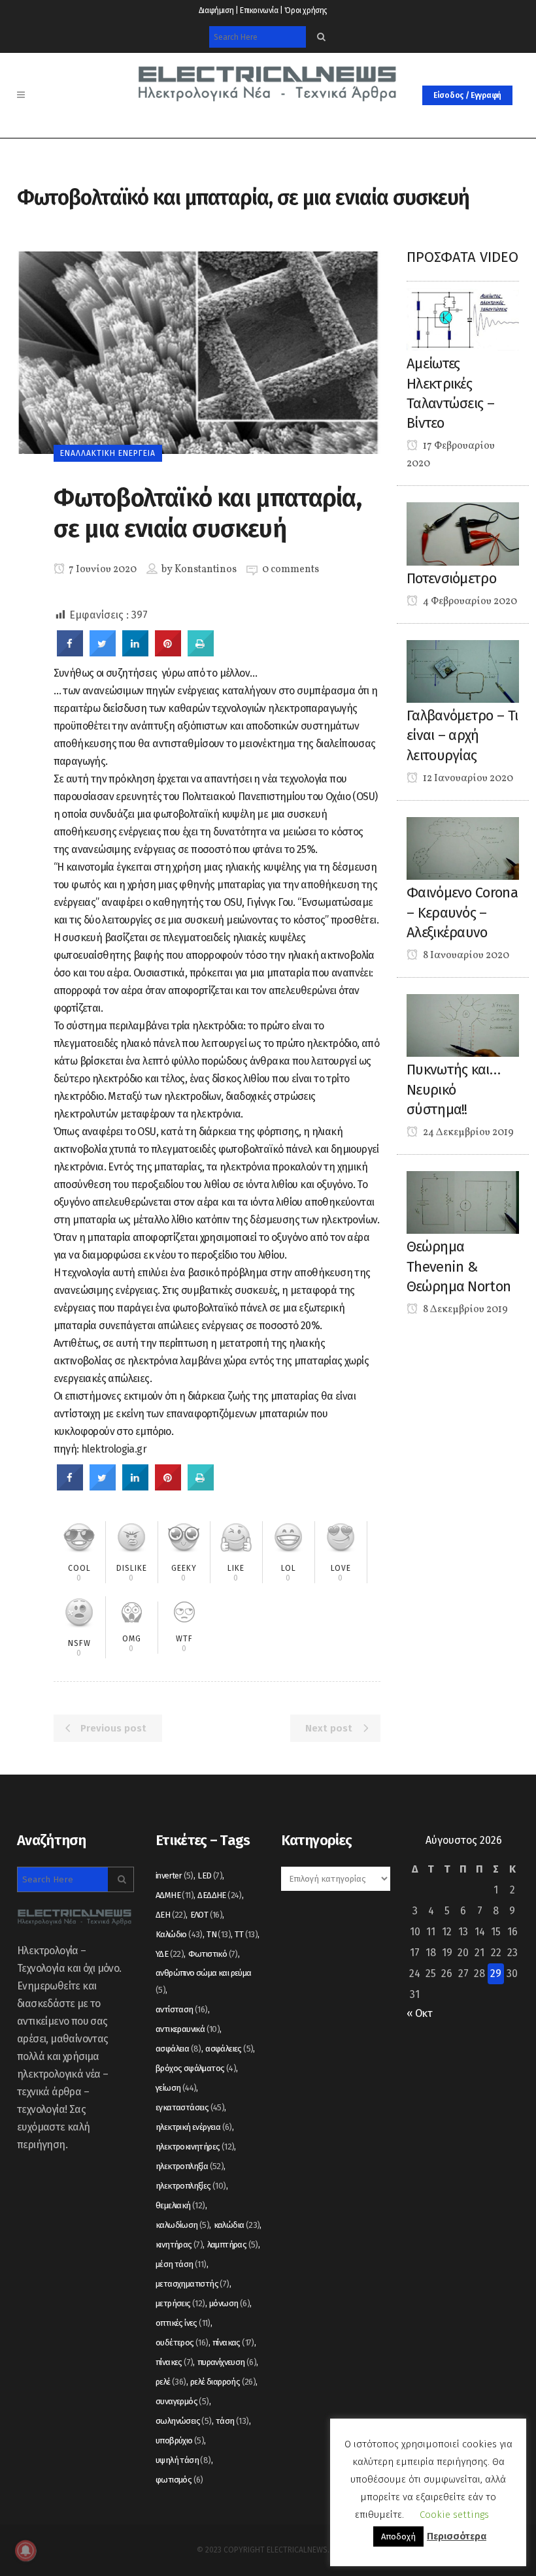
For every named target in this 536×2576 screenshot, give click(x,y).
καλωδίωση (182, 2225)
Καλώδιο (179, 1934)
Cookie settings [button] (454, 2515)
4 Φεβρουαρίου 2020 (469, 602)
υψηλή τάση (183, 2460)
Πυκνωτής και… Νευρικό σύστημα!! (453, 1089)
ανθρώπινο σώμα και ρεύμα (204, 1981)
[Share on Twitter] (103, 652)
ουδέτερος (182, 2343)
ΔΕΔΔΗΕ (219, 1895)
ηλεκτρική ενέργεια (194, 2127)
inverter (175, 1876)
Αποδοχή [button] (398, 2536)
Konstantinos (206, 570)
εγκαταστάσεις (190, 2107)
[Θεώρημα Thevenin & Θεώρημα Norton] (463, 1201)
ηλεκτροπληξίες (191, 2186)
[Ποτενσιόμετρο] (463, 533)
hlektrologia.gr (114, 1449)
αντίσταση (182, 2009)
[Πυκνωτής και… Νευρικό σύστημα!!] (463, 1024)
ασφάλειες (229, 2049)
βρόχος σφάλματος (196, 2068)
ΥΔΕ (170, 1954)
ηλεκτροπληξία (190, 2166)
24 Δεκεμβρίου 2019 (467, 1133)
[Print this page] (201, 652)
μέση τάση (181, 2264)
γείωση (176, 2088)
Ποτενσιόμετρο (451, 578)
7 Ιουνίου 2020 (102, 570)
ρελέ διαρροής (223, 2382)
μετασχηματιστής (193, 2284)
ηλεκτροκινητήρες (195, 2147)
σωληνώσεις (184, 2421)
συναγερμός (182, 2401)
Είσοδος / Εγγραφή (467, 95)
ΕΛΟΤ (207, 1915)
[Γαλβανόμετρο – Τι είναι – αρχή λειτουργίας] (463, 670)
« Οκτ (419, 2013)
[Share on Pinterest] (168, 652)
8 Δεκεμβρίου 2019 (464, 1310)
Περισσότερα (457, 2536)
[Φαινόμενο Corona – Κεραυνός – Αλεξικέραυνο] (463, 847)
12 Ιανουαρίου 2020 (467, 779)
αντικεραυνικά (188, 2029)
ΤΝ (219, 1934)
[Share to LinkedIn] (135, 652)
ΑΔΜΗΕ (175, 1895)
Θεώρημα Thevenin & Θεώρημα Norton (459, 1266)
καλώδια (237, 2225)
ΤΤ (246, 1934)
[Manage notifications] (25, 2551)
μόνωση (229, 2303)
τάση (232, 2421)
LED (210, 1876)
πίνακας (233, 2343)
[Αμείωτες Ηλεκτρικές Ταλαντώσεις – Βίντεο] (463, 318)
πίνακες (174, 2362)
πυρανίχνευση (227, 2362)
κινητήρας (179, 2245)
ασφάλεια (178, 2049)
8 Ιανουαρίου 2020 (465, 956)
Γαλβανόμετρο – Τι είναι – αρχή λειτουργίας (462, 735)
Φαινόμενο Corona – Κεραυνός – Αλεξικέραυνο (462, 912)
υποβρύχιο (180, 2440)
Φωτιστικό (213, 1954)
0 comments (291, 570)
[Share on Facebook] (70, 652)
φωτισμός (179, 2480)
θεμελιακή (180, 2205)
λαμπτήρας (233, 2245)
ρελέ (171, 2382)
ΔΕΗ (171, 1915)
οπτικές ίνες (183, 2323)
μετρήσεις (180, 2303)
